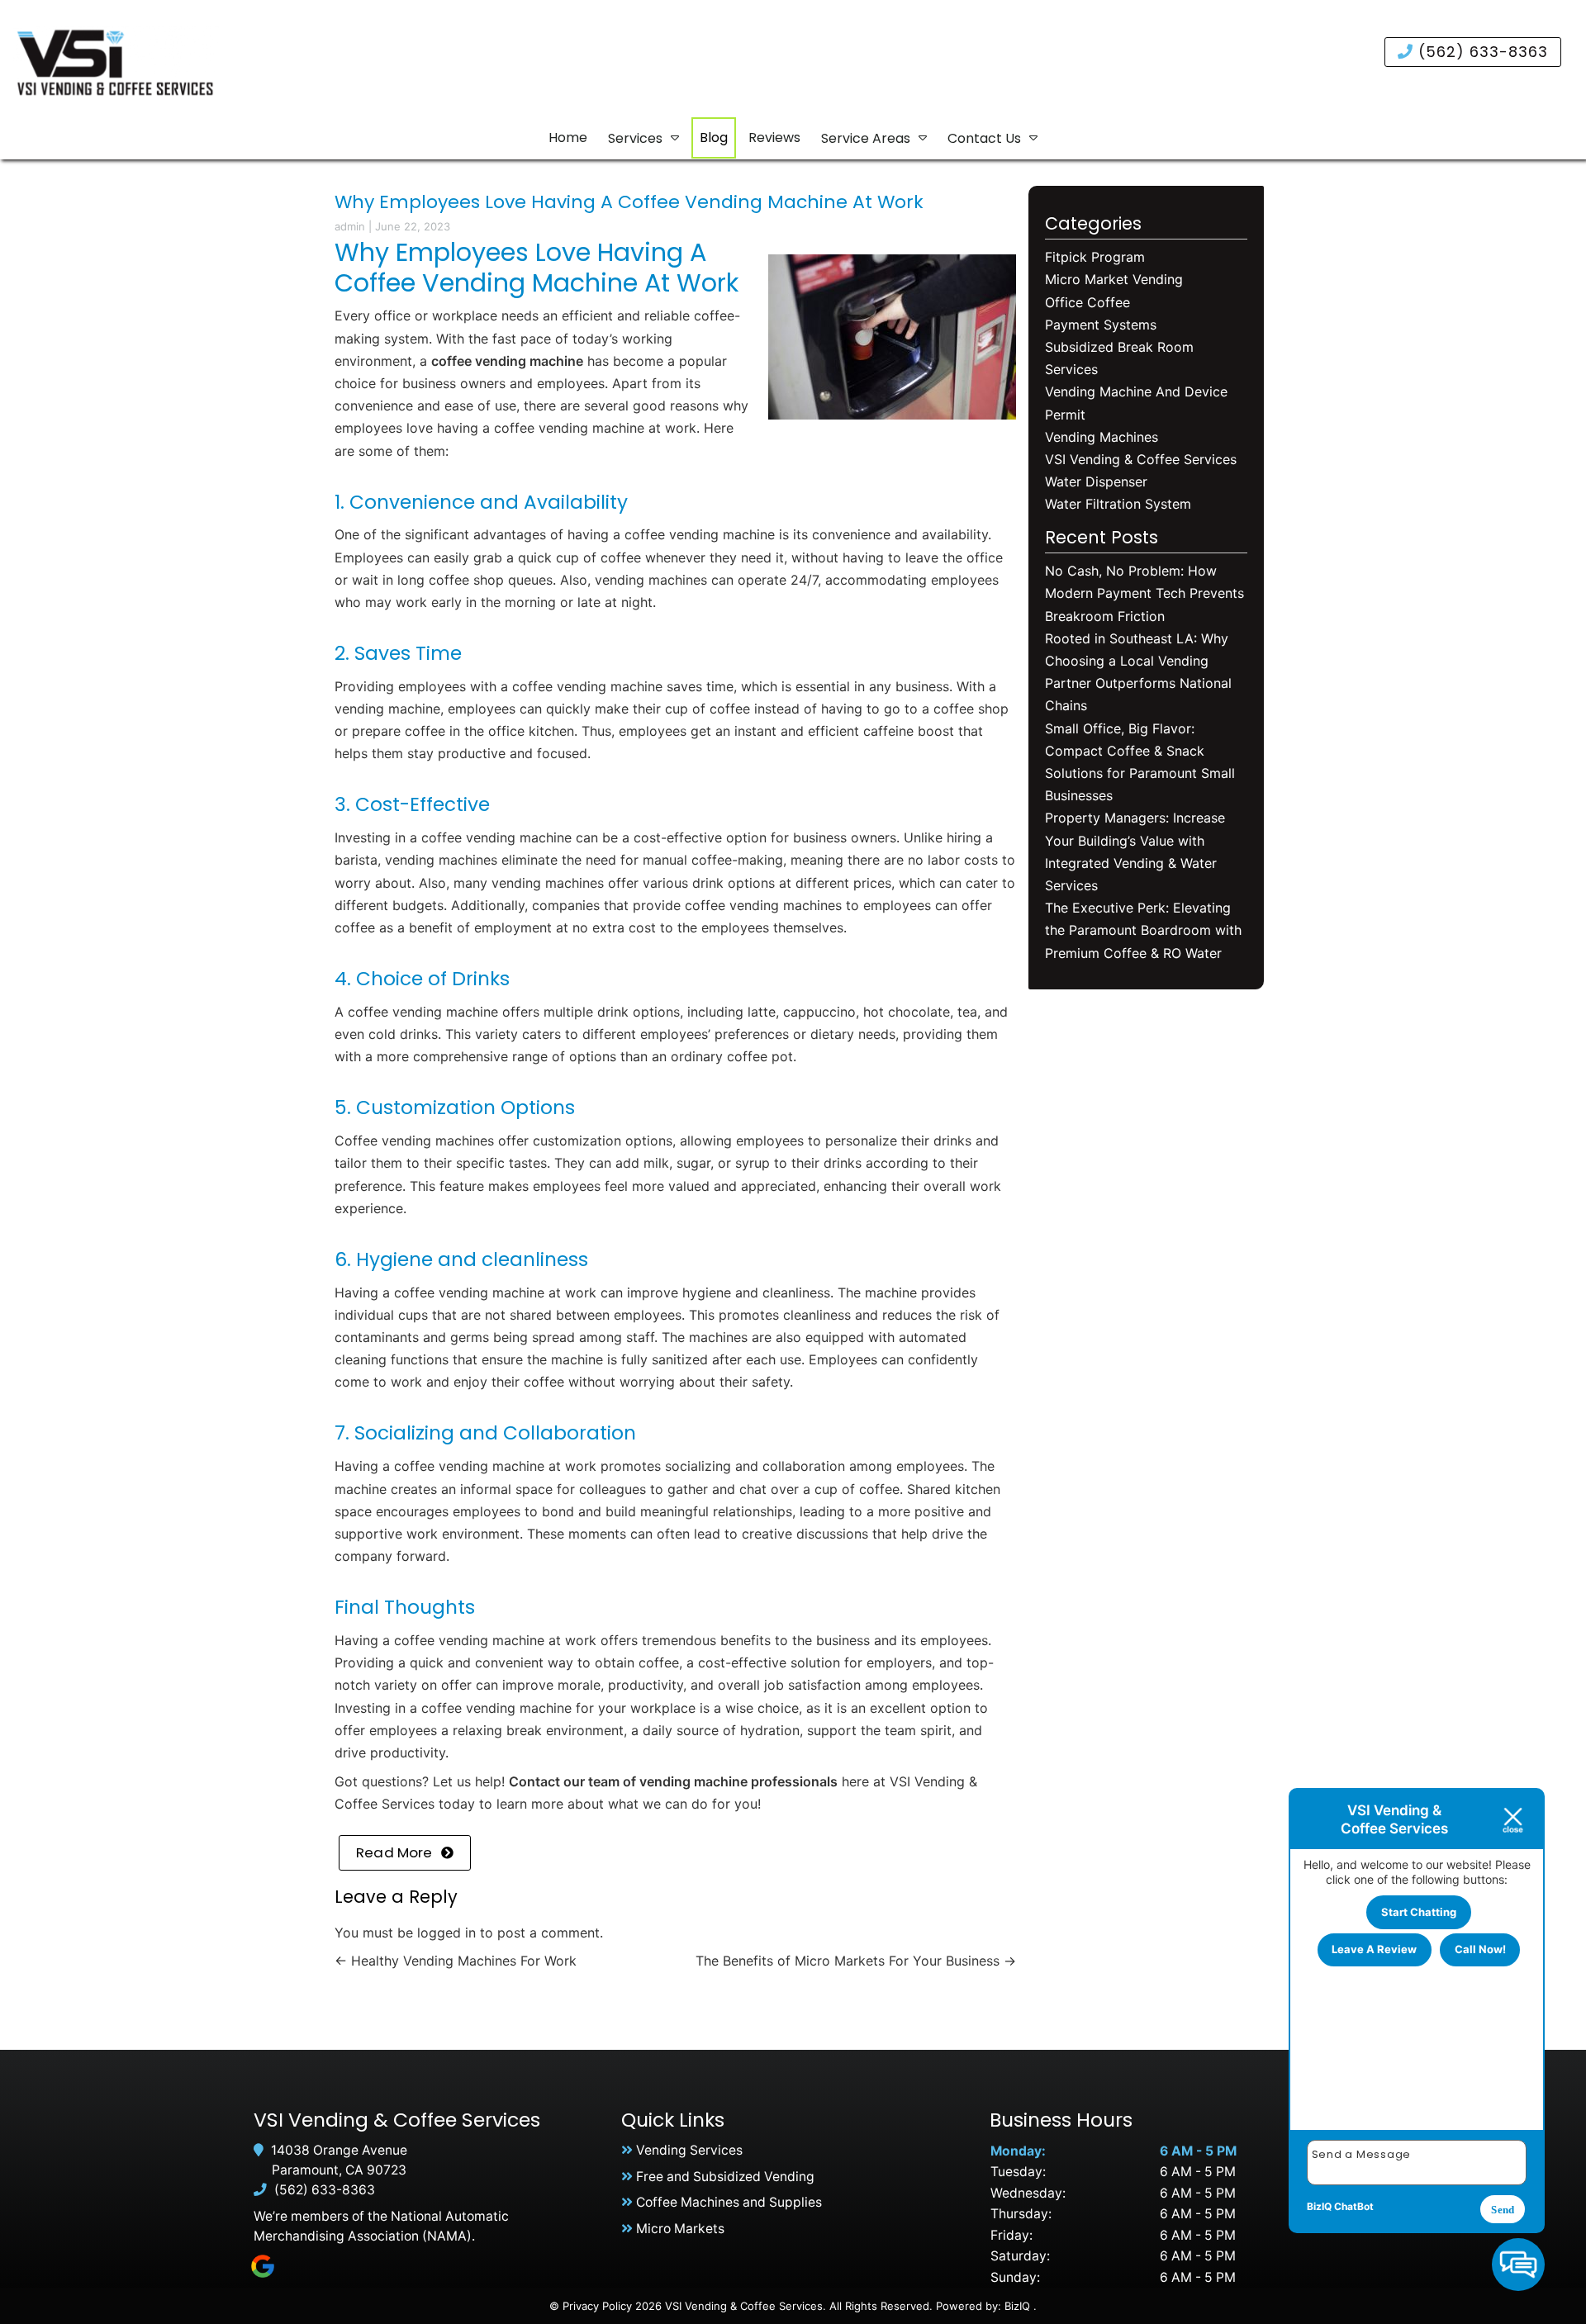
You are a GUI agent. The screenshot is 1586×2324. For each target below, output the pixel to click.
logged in (446, 1933)
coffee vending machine (507, 361)
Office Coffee (1087, 302)
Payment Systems (1101, 325)
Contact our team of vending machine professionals (673, 1781)
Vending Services (689, 2150)
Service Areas (866, 138)
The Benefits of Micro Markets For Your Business (856, 1961)
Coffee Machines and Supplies (729, 2202)
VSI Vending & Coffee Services (1141, 459)
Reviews (774, 138)
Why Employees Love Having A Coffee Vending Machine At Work (629, 202)
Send (1503, 2210)
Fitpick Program (1095, 257)
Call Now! (1480, 1949)
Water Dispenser (1096, 481)
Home (568, 138)
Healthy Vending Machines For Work (456, 1961)
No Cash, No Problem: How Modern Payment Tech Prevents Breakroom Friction (1144, 593)
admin (350, 226)
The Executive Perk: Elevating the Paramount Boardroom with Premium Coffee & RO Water (1143, 930)
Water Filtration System (1118, 504)
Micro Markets (680, 2229)
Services (635, 138)
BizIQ (1017, 2306)
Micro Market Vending (1114, 279)
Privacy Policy (597, 2306)
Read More (394, 1852)
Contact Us (984, 138)
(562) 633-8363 (1481, 52)
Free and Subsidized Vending (725, 2177)
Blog (714, 138)
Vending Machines (1102, 437)
